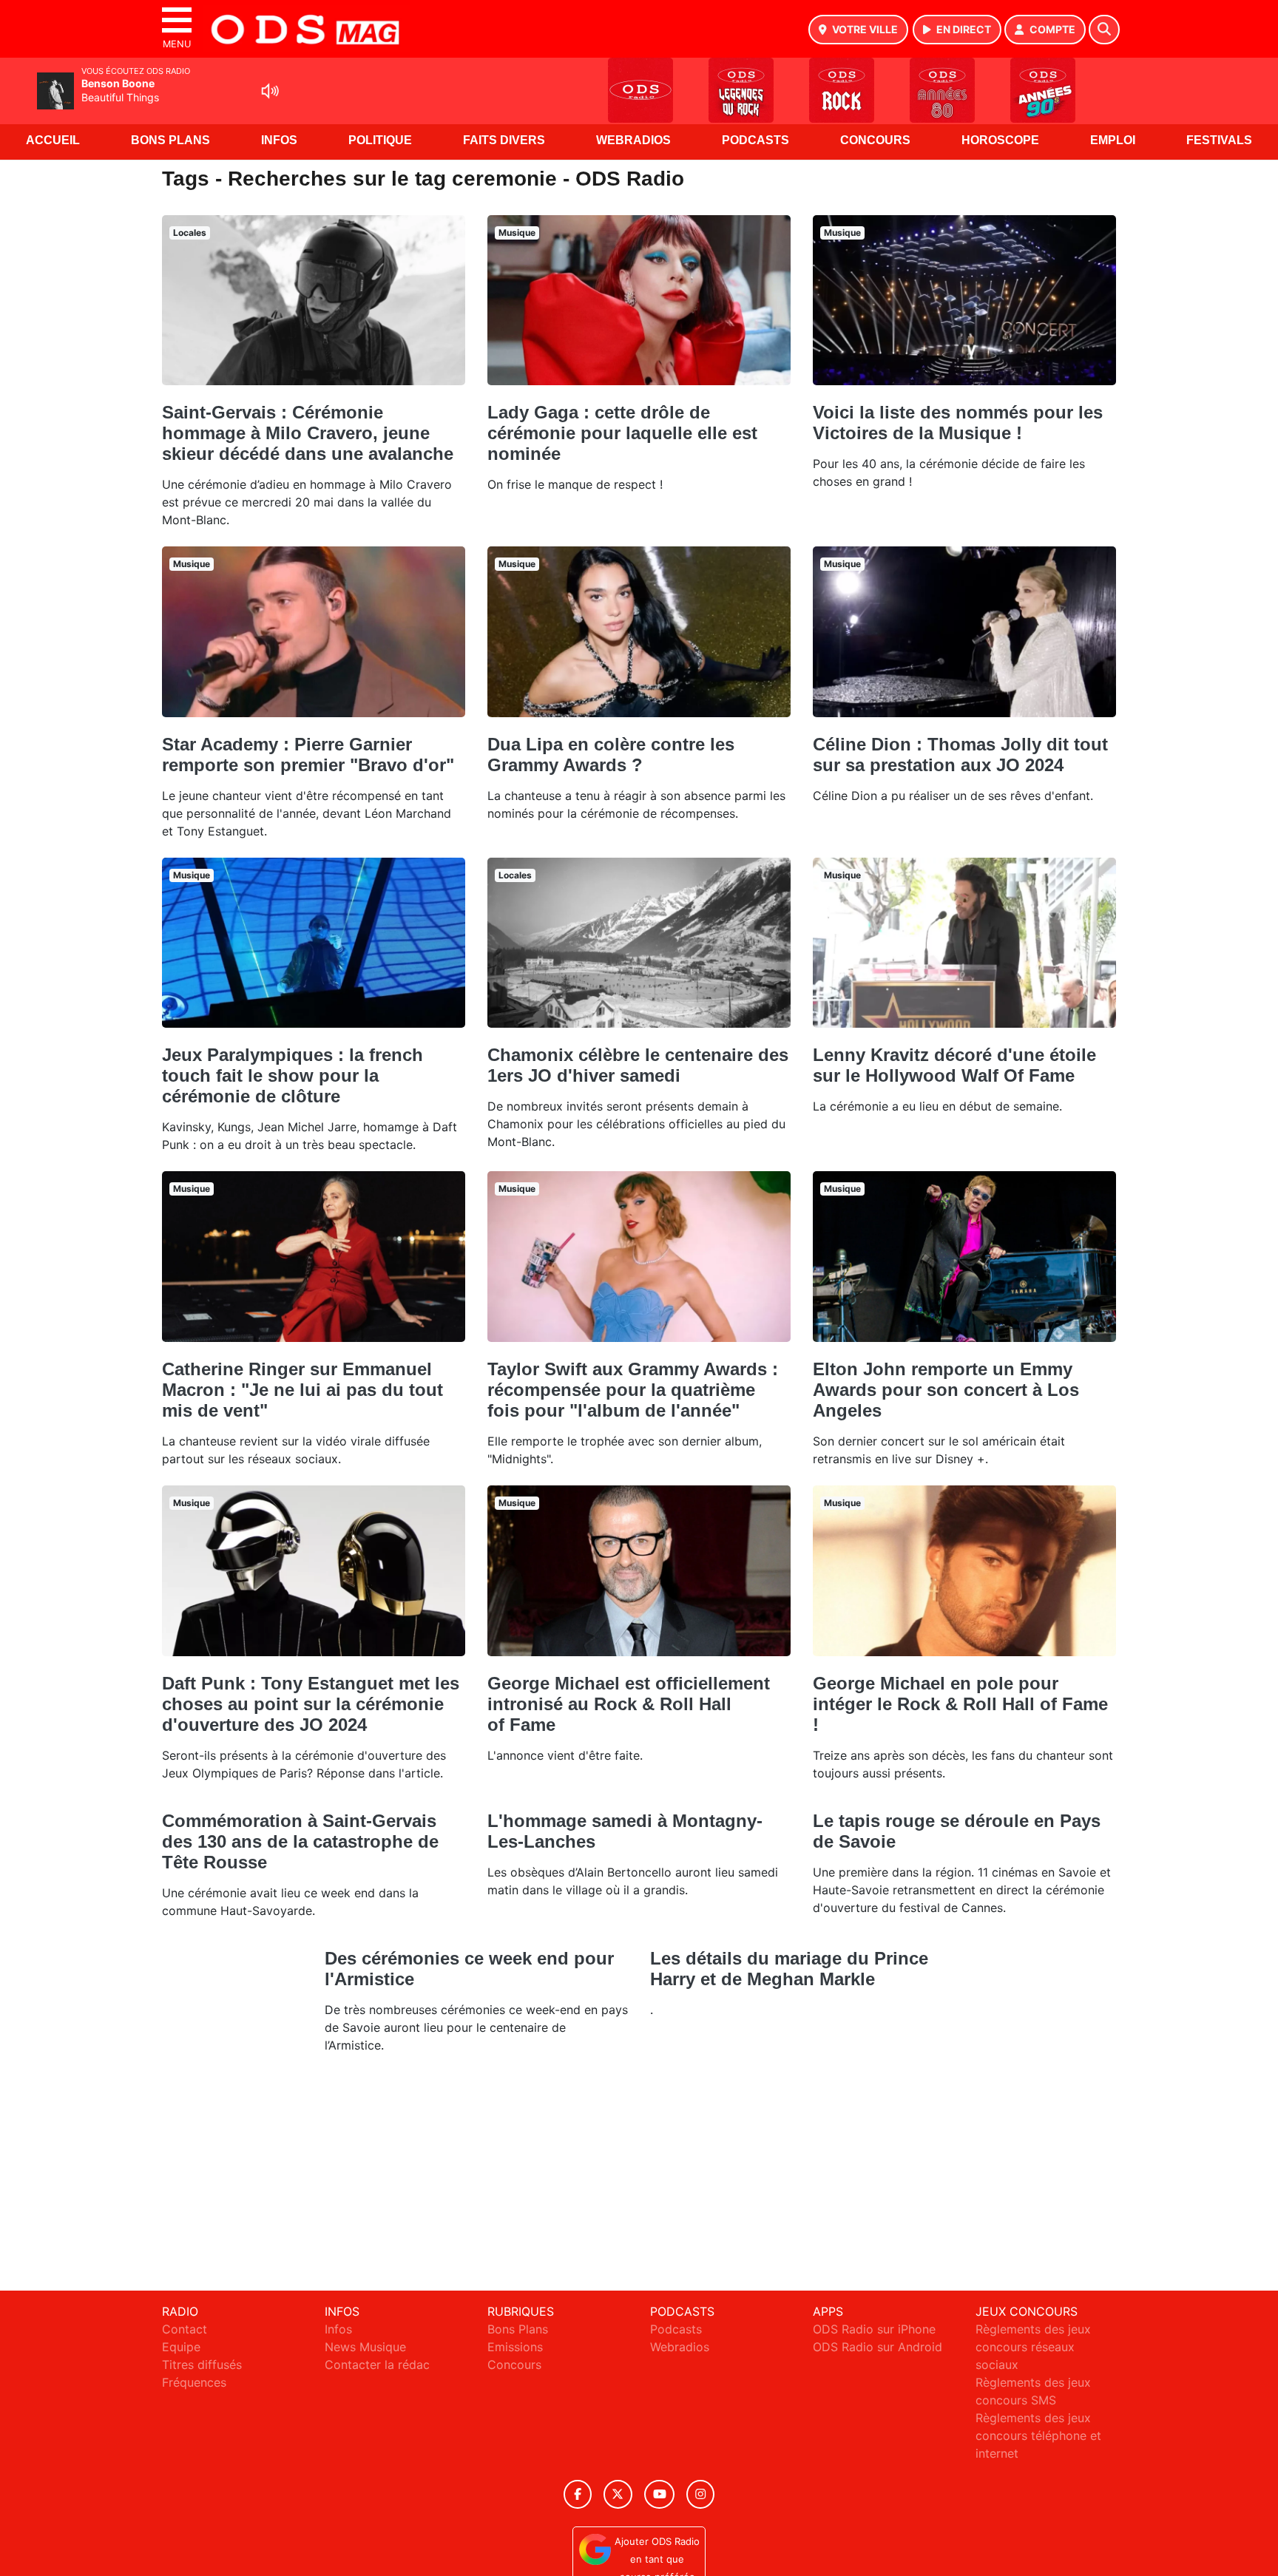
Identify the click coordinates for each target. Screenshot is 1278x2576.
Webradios (633, 140)
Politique (380, 140)
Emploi (1113, 140)
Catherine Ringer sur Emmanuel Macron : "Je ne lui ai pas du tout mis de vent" (302, 1390)
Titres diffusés (202, 2365)
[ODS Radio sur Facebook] (578, 2494)
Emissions (515, 2347)
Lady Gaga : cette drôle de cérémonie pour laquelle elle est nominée (622, 433)
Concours (875, 140)
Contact (185, 2329)
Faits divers (504, 140)
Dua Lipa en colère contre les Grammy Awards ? (611, 755)
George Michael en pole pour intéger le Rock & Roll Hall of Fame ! (960, 1704)
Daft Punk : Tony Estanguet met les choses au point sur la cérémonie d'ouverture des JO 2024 (311, 1704)
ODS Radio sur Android (878, 2347)
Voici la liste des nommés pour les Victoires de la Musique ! (958, 423)
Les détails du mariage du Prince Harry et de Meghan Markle (789, 1969)
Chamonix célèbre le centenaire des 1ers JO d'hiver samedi (638, 1065)
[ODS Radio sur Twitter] (618, 2494)
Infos (279, 140)
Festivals (1219, 140)
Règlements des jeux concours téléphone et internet (1038, 2436)
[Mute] (270, 91)
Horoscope (1000, 140)
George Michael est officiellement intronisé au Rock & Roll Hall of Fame (629, 1704)
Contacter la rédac (377, 2365)
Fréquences (194, 2382)
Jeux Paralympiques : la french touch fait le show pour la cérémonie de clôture (293, 1075)
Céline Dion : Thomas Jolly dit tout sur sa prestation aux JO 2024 (960, 755)
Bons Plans (170, 140)
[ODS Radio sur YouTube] (659, 2494)
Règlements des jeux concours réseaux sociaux (1033, 2347)
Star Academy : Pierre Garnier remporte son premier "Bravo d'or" (308, 755)
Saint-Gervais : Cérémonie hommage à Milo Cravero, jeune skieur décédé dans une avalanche (308, 433)
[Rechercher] (1104, 30)
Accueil (53, 140)
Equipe (181, 2347)
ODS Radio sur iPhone (874, 2329)
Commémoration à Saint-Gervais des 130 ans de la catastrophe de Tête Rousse (300, 1841)
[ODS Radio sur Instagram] (700, 2494)
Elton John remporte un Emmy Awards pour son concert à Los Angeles (946, 1390)
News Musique (365, 2347)
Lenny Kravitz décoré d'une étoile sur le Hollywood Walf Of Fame (954, 1065)
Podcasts (755, 140)
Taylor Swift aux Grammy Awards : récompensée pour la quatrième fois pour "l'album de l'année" (633, 1390)
